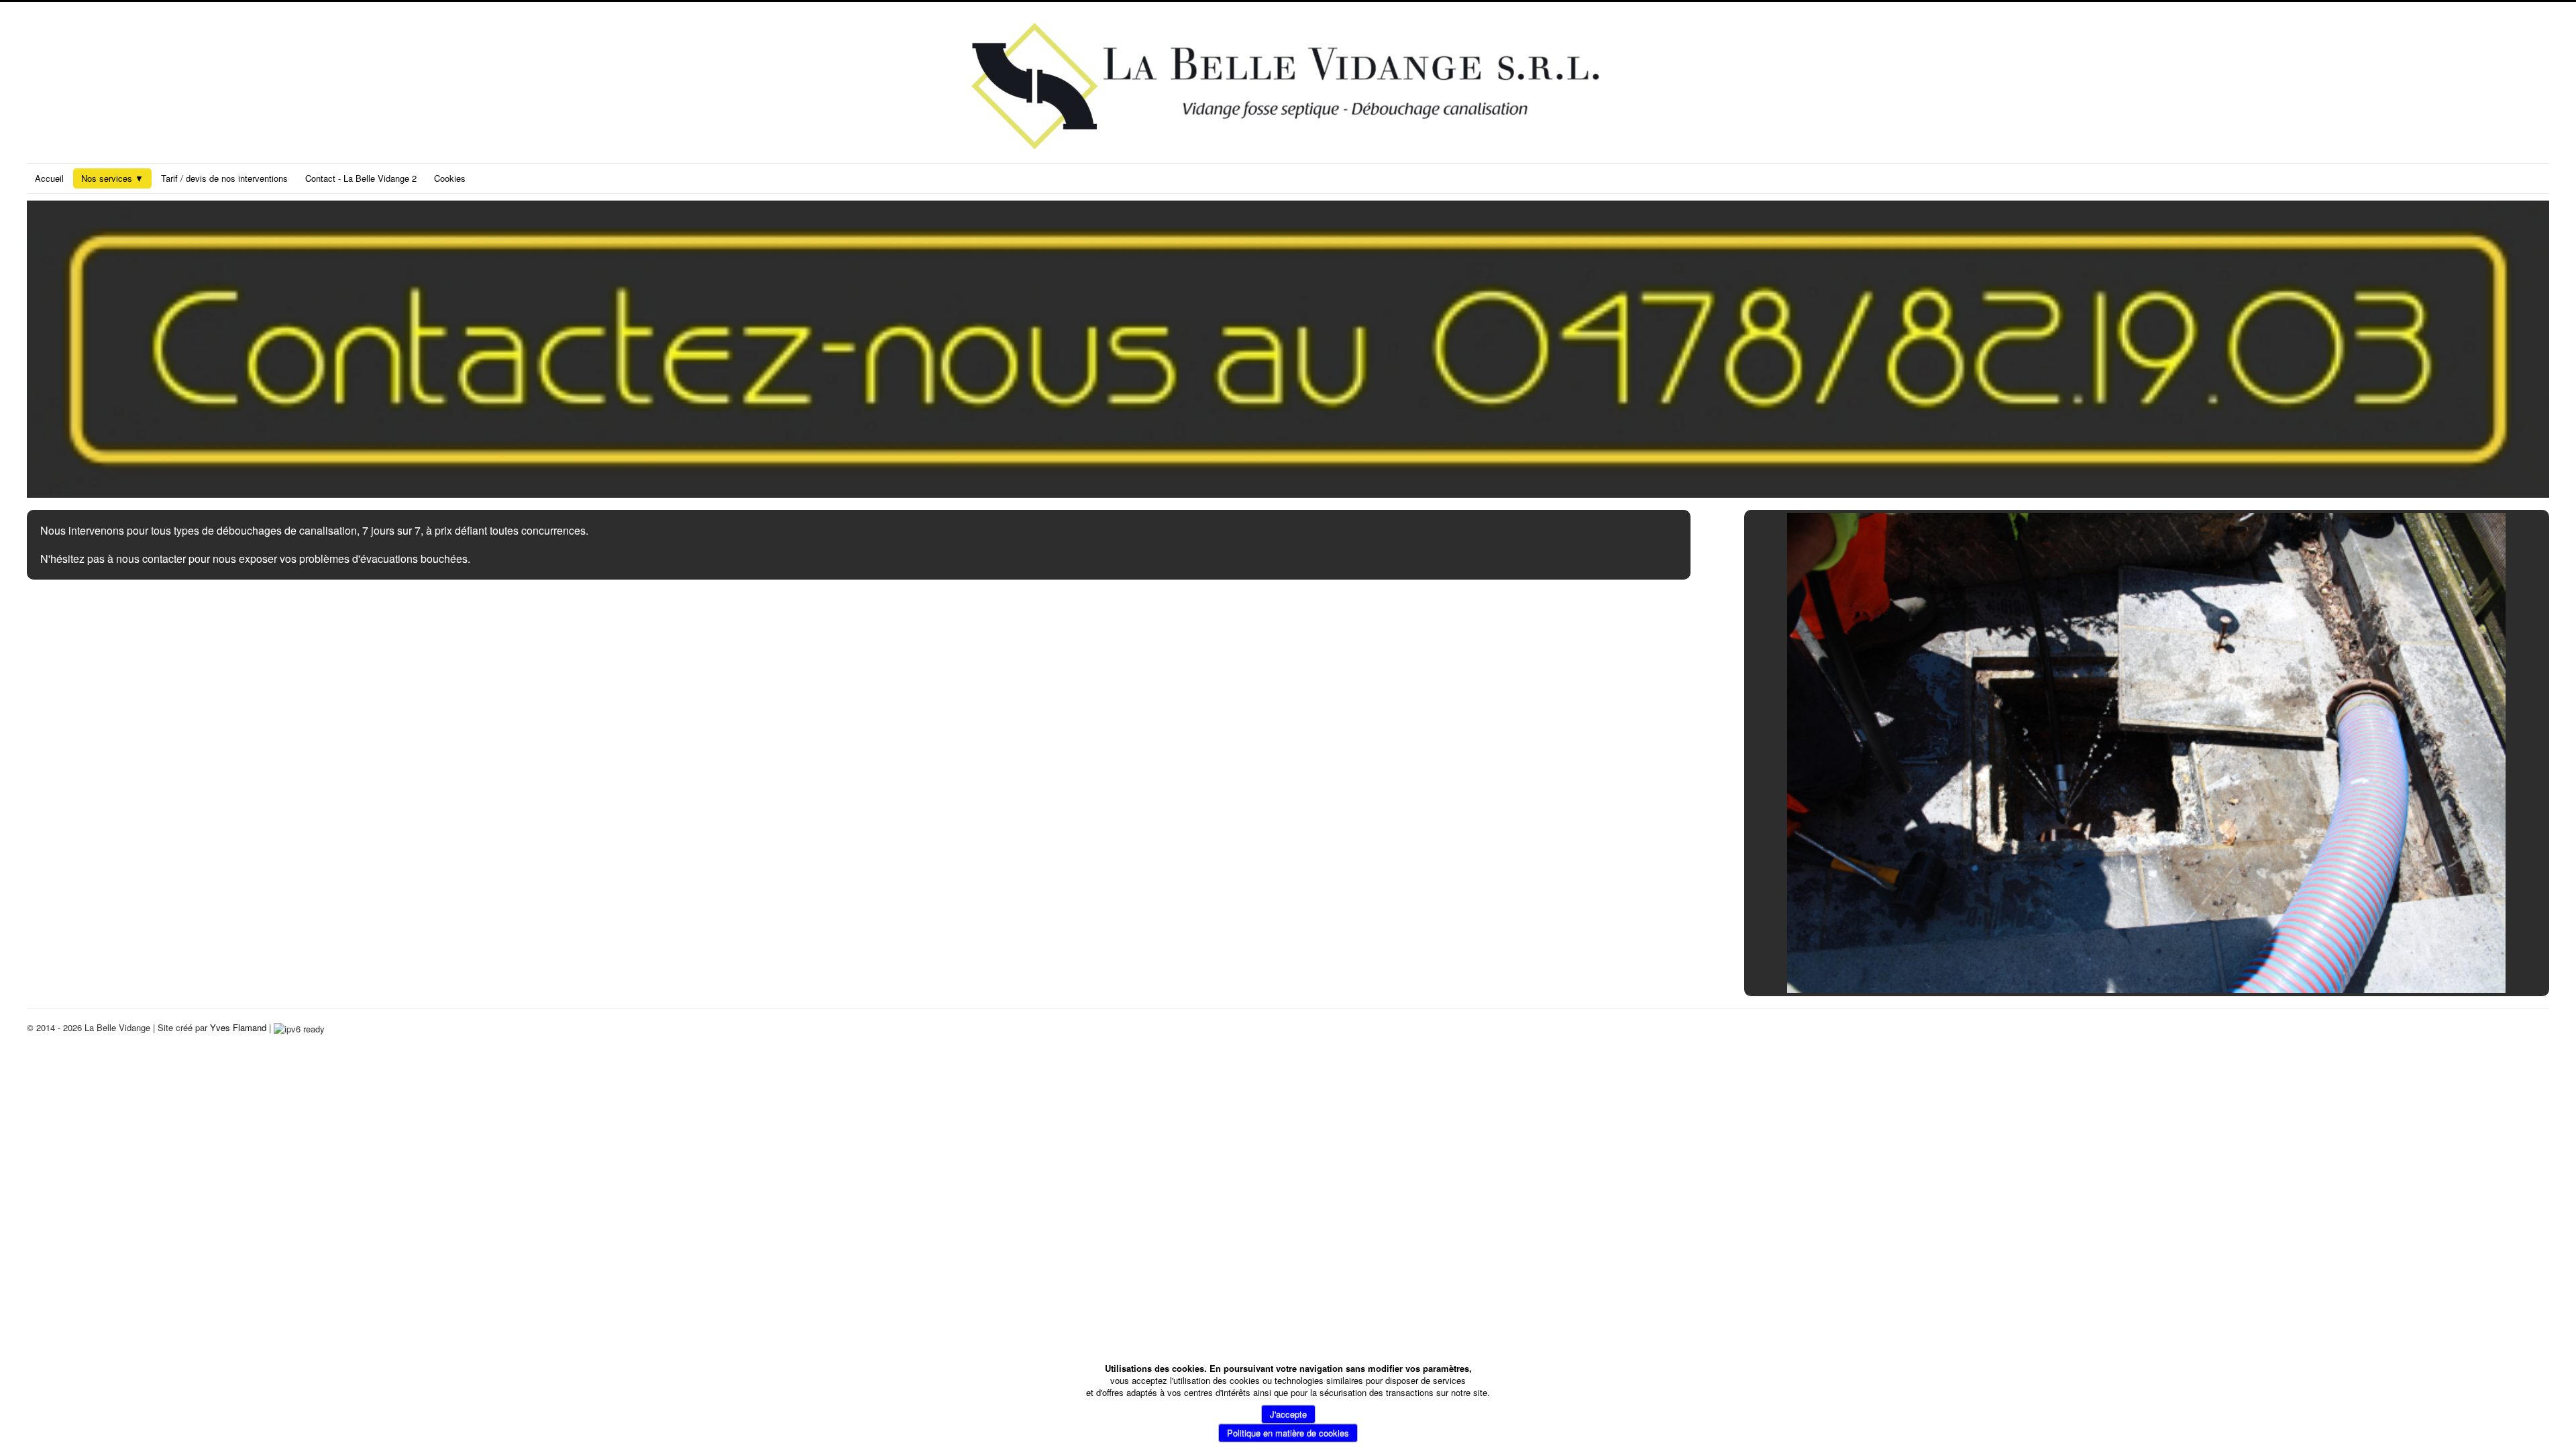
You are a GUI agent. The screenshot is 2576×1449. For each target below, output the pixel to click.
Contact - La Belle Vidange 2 (361, 178)
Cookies (450, 178)
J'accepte (1288, 1414)
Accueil (49, 178)
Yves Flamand (238, 1027)
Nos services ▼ (112, 178)
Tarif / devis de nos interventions (224, 178)
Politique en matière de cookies (1288, 1433)
